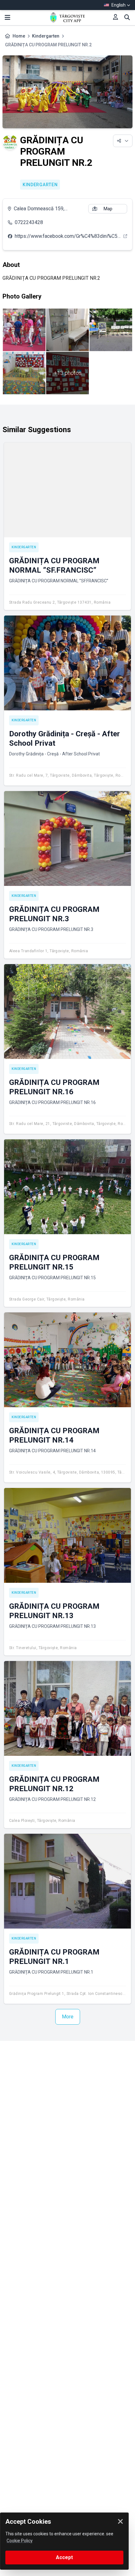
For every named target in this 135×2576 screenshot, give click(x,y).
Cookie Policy (20, 2541)
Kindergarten (46, 36)
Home (19, 36)
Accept (64, 2557)
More (68, 2017)
